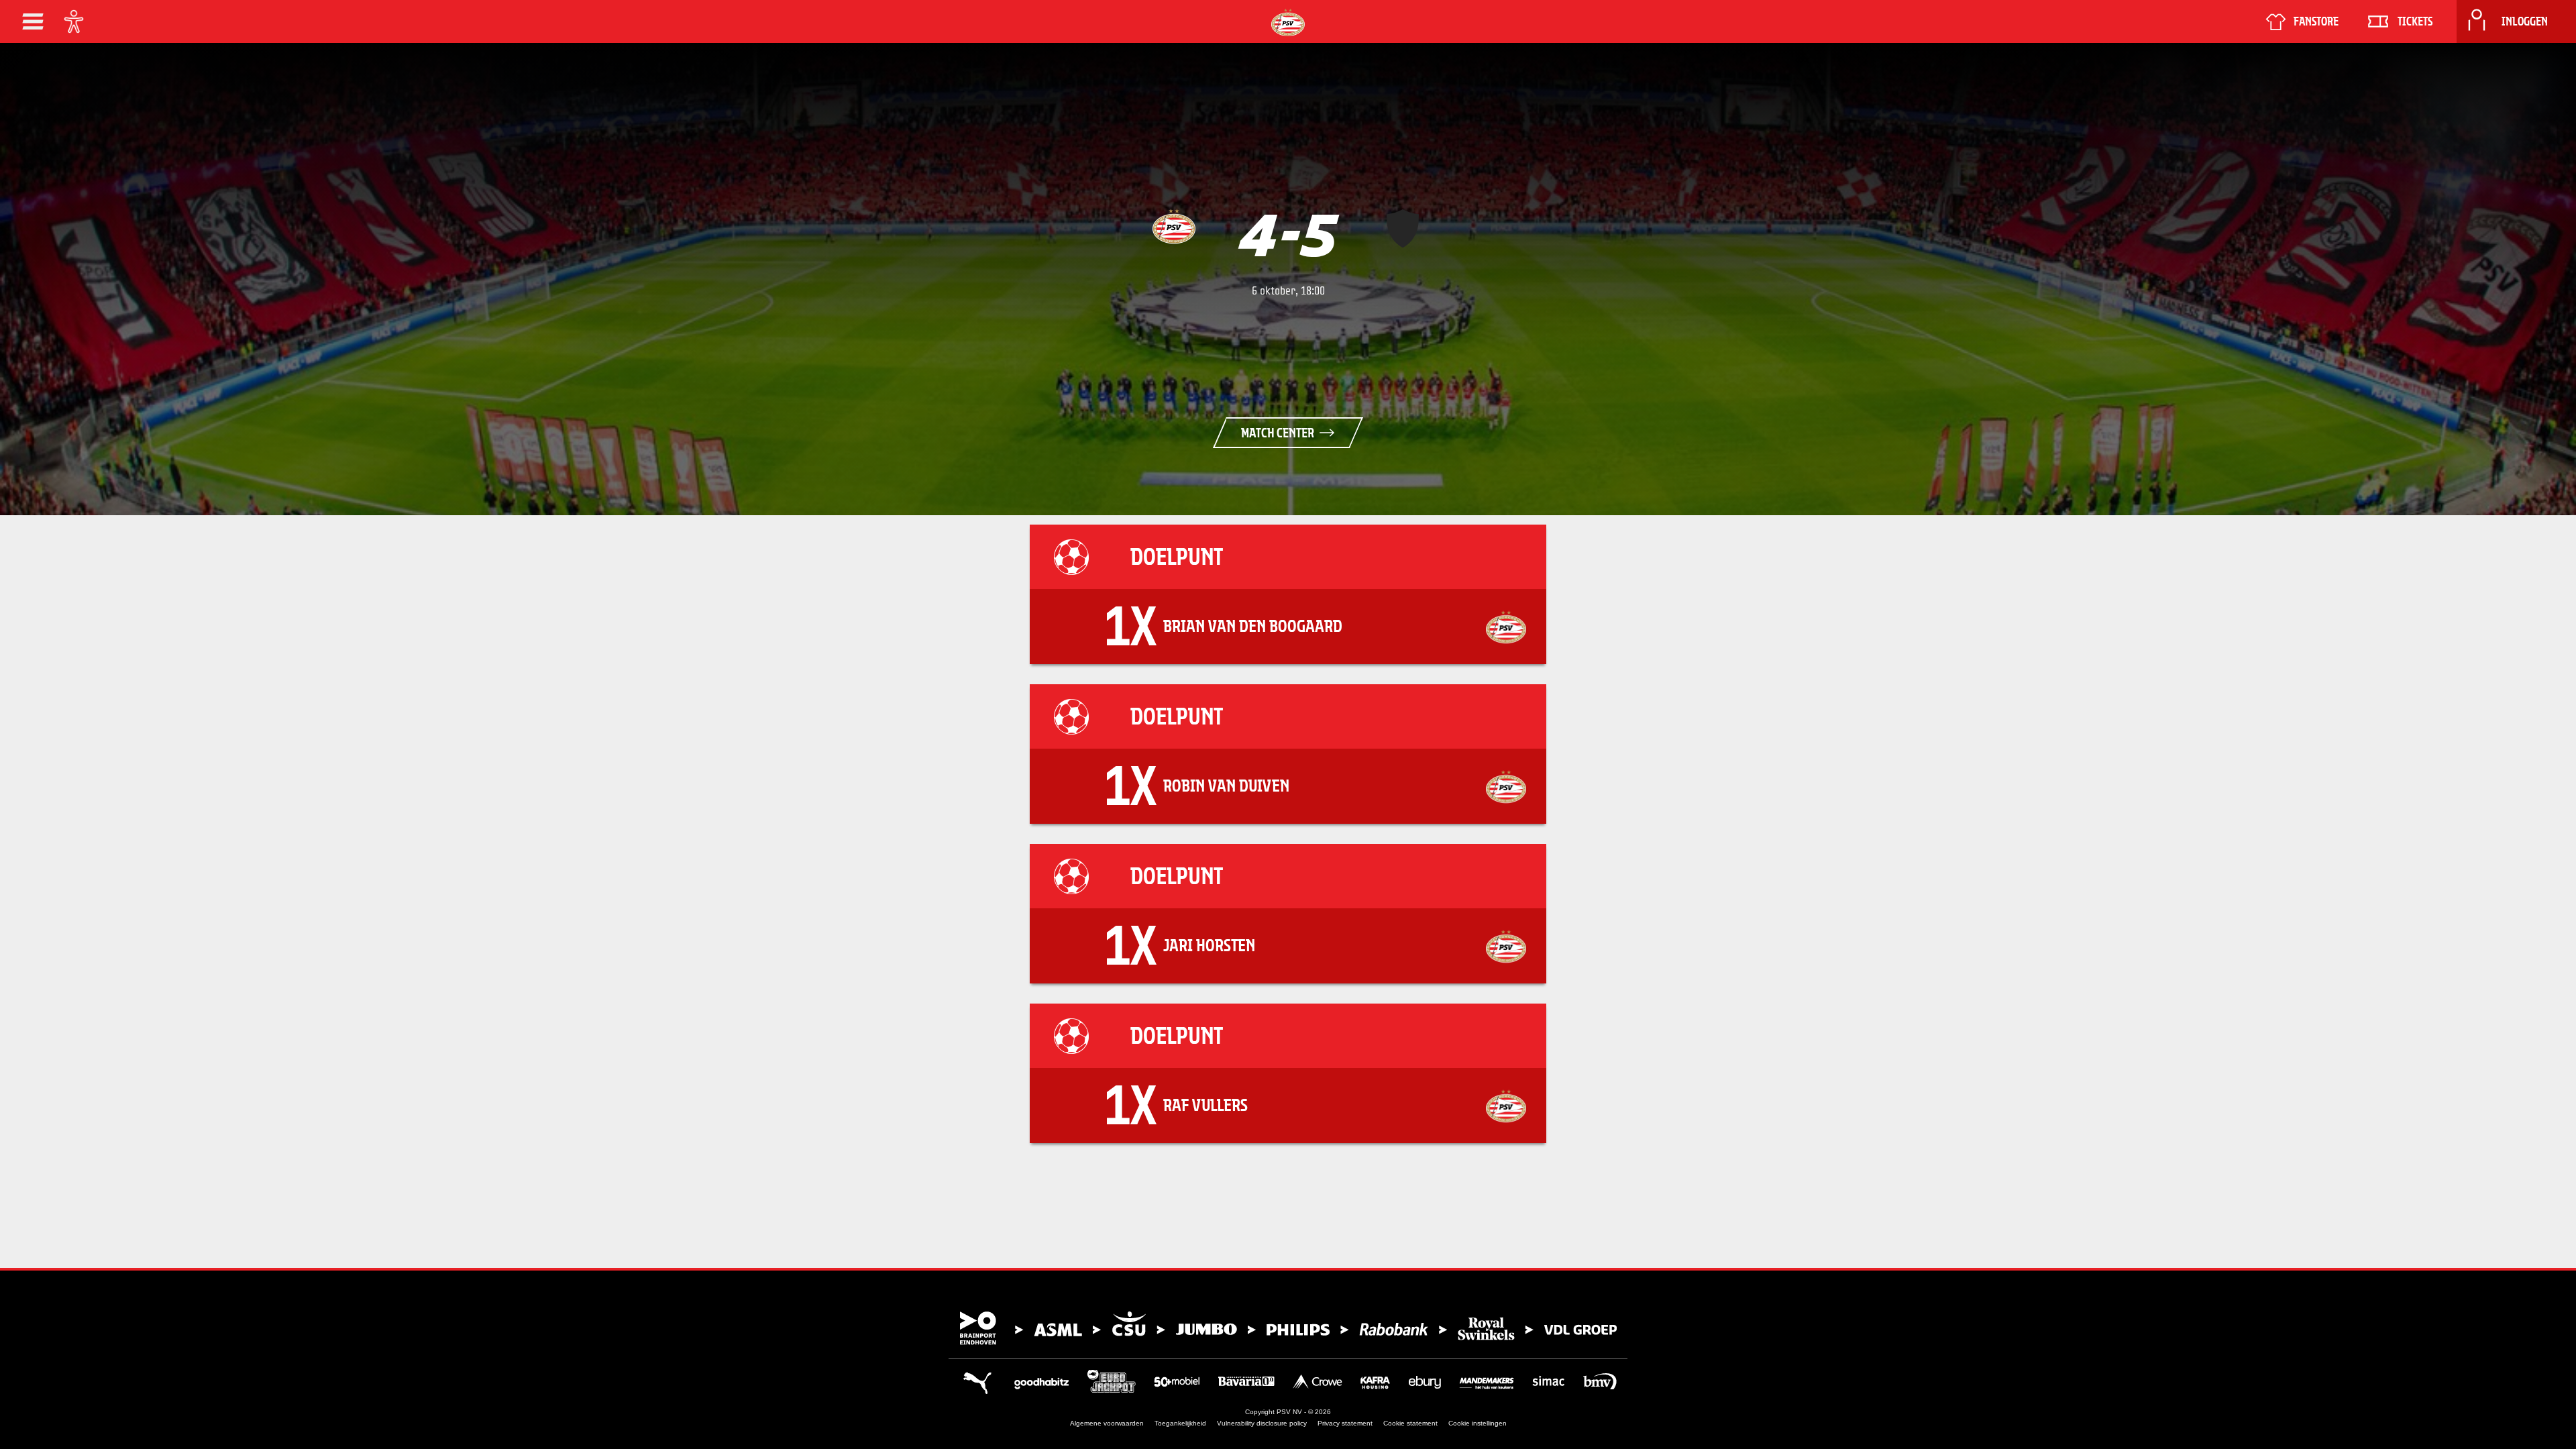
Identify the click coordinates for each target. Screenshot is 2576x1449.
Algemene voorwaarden (1107, 1423)
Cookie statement (1410, 1423)
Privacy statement (1345, 1423)
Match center (1278, 433)
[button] (33, 21)
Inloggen (2525, 21)
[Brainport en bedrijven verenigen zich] (1288, 1328)
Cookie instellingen (1478, 1423)
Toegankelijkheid (1180, 1423)
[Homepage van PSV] (1288, 22)
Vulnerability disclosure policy (1262, 1423)
